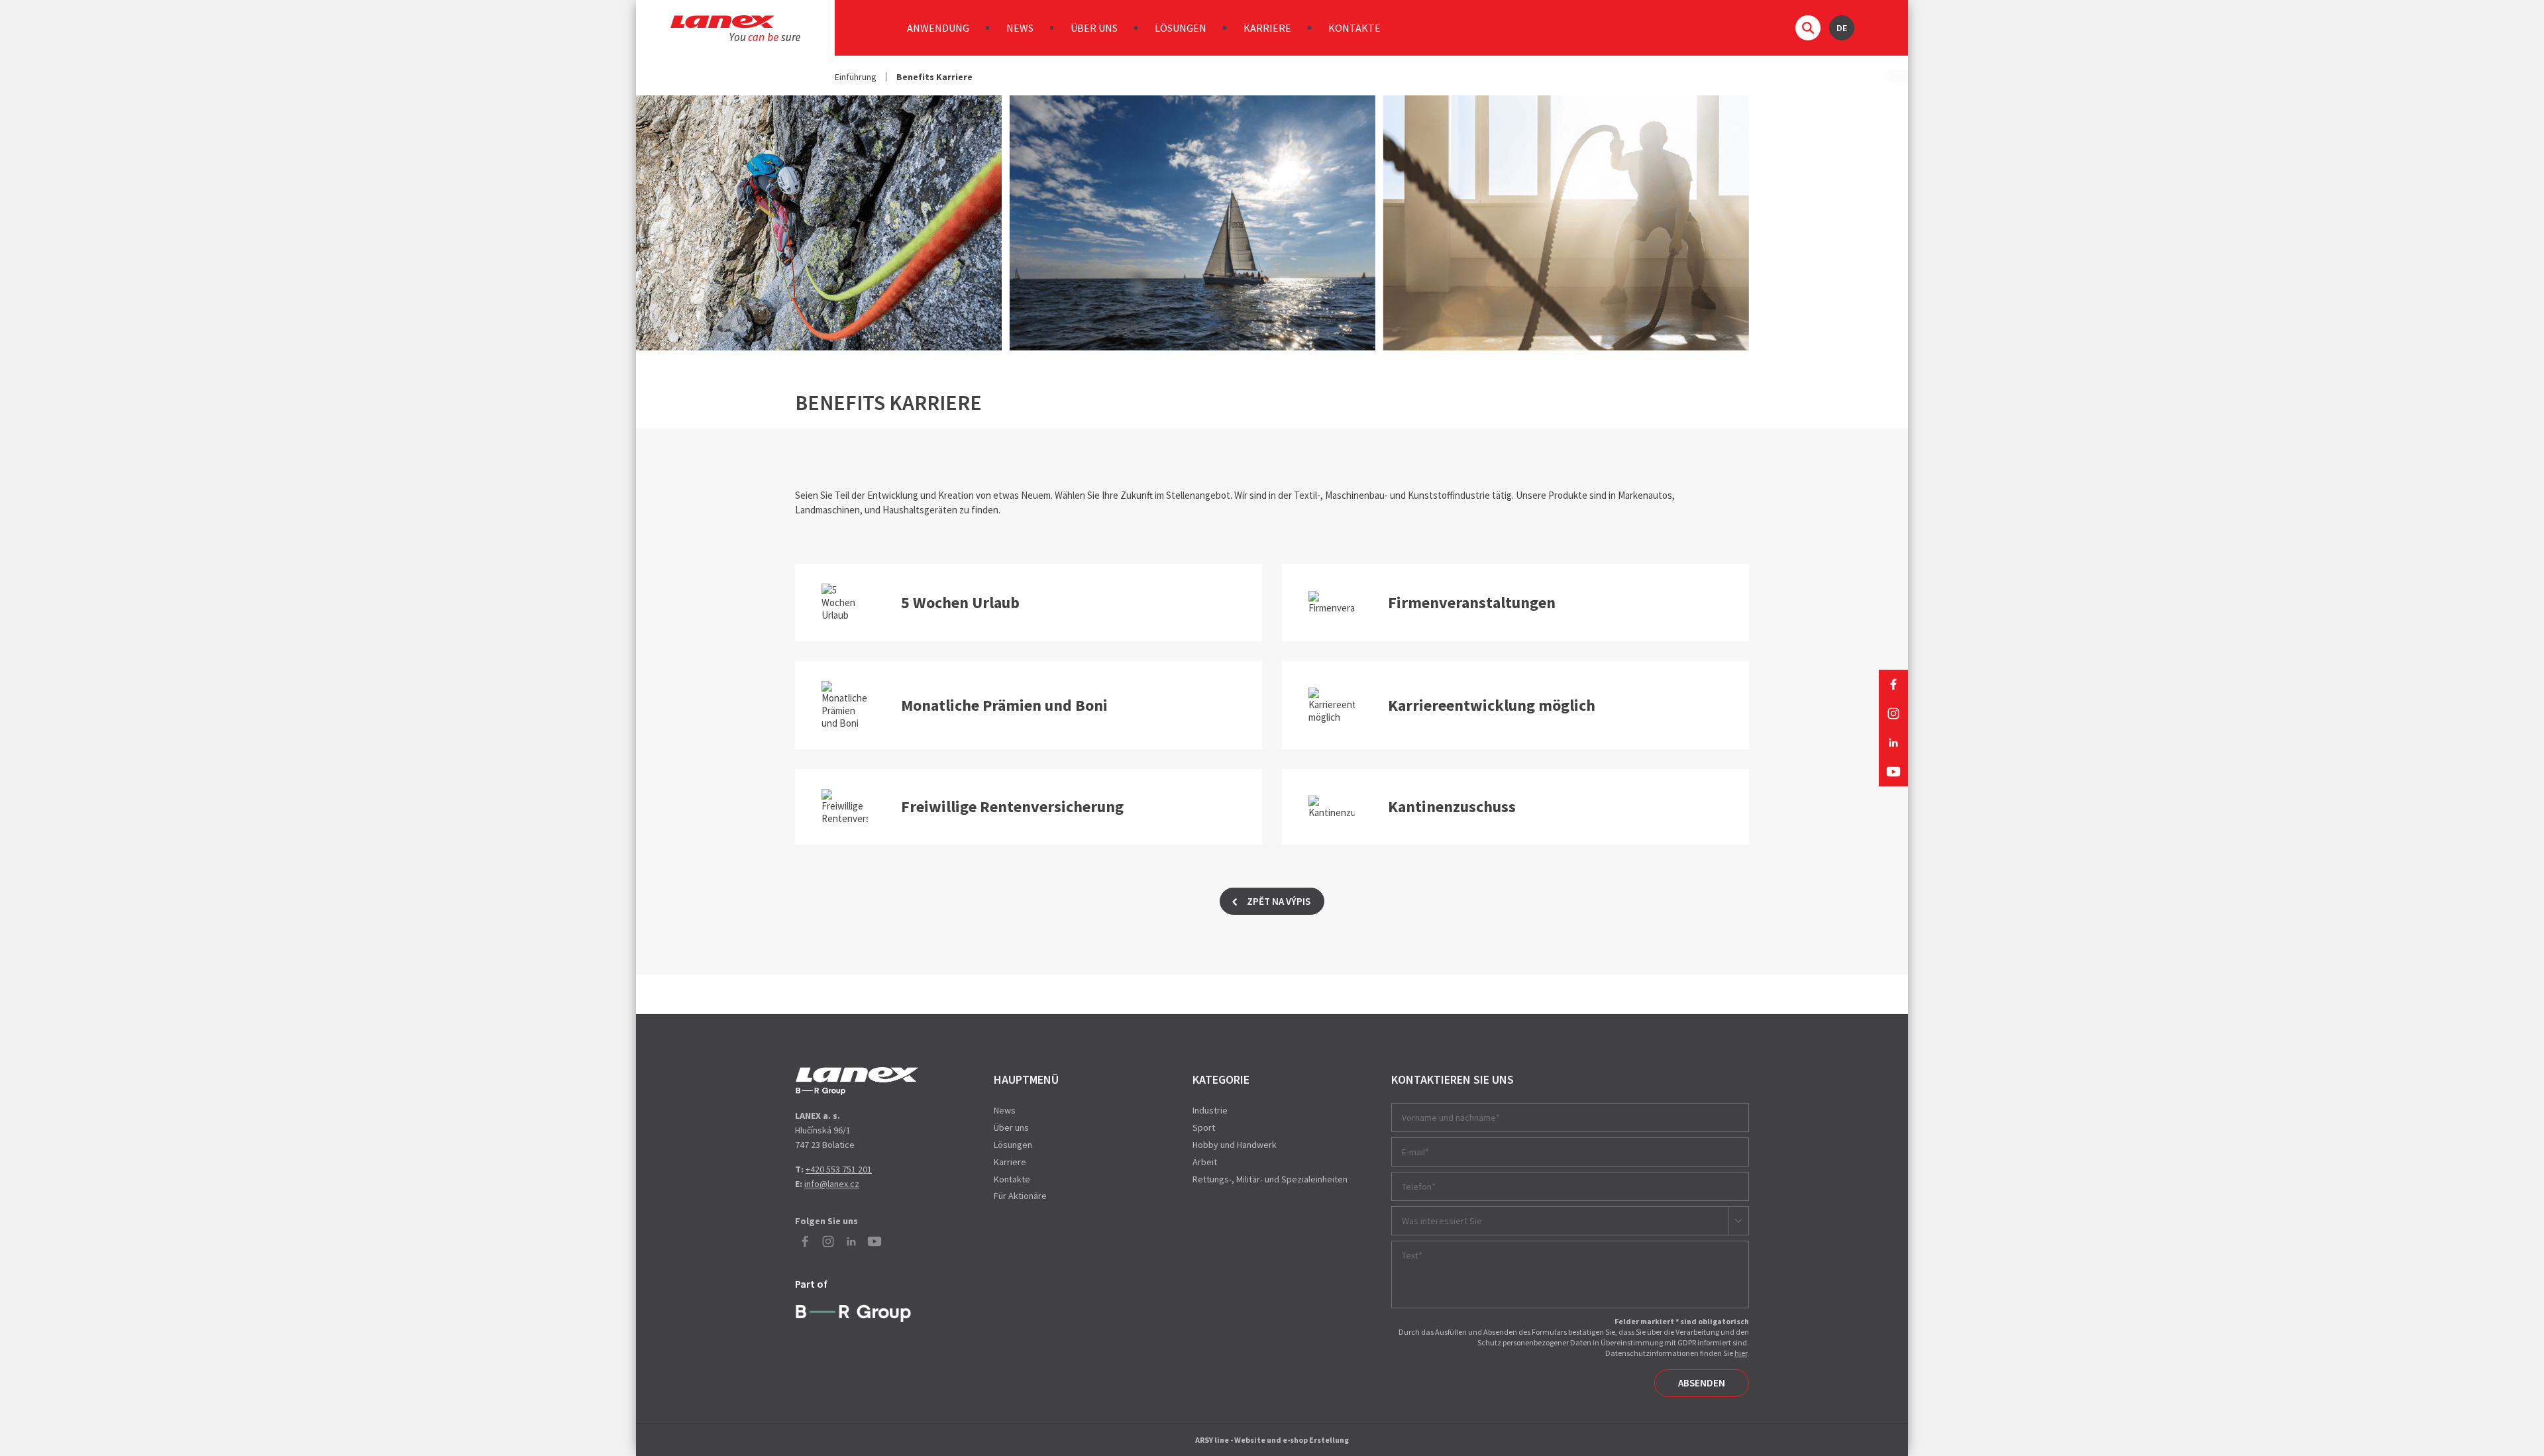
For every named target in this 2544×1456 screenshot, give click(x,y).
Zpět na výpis (1279, 901)
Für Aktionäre (1020, 1196)
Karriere (1267, 28)
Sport (1204, 1127)
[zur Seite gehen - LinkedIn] (1893, 743)
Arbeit (1205, 1162)
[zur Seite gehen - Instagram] (1893, 713)
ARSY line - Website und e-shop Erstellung (1272, 1440)
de (1842, 28)
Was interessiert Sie (1442, 1221)
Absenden (1702, 1383)
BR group (856, 1312)
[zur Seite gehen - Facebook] (1893, 684)
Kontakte (1354, 28)
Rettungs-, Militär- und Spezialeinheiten (1270, 1179)
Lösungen (1181, 28)
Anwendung (938, 28)
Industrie (1210, 1110)
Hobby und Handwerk (1235, 1145)
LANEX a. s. (735, 28)
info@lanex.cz (832, 1184)
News (1020, 28)
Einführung (856, 77)
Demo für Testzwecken (857, 1081)
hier (1741, 1353)
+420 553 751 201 (839, 1169)
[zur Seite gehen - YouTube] (1893, 772)
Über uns (1094, 28)
